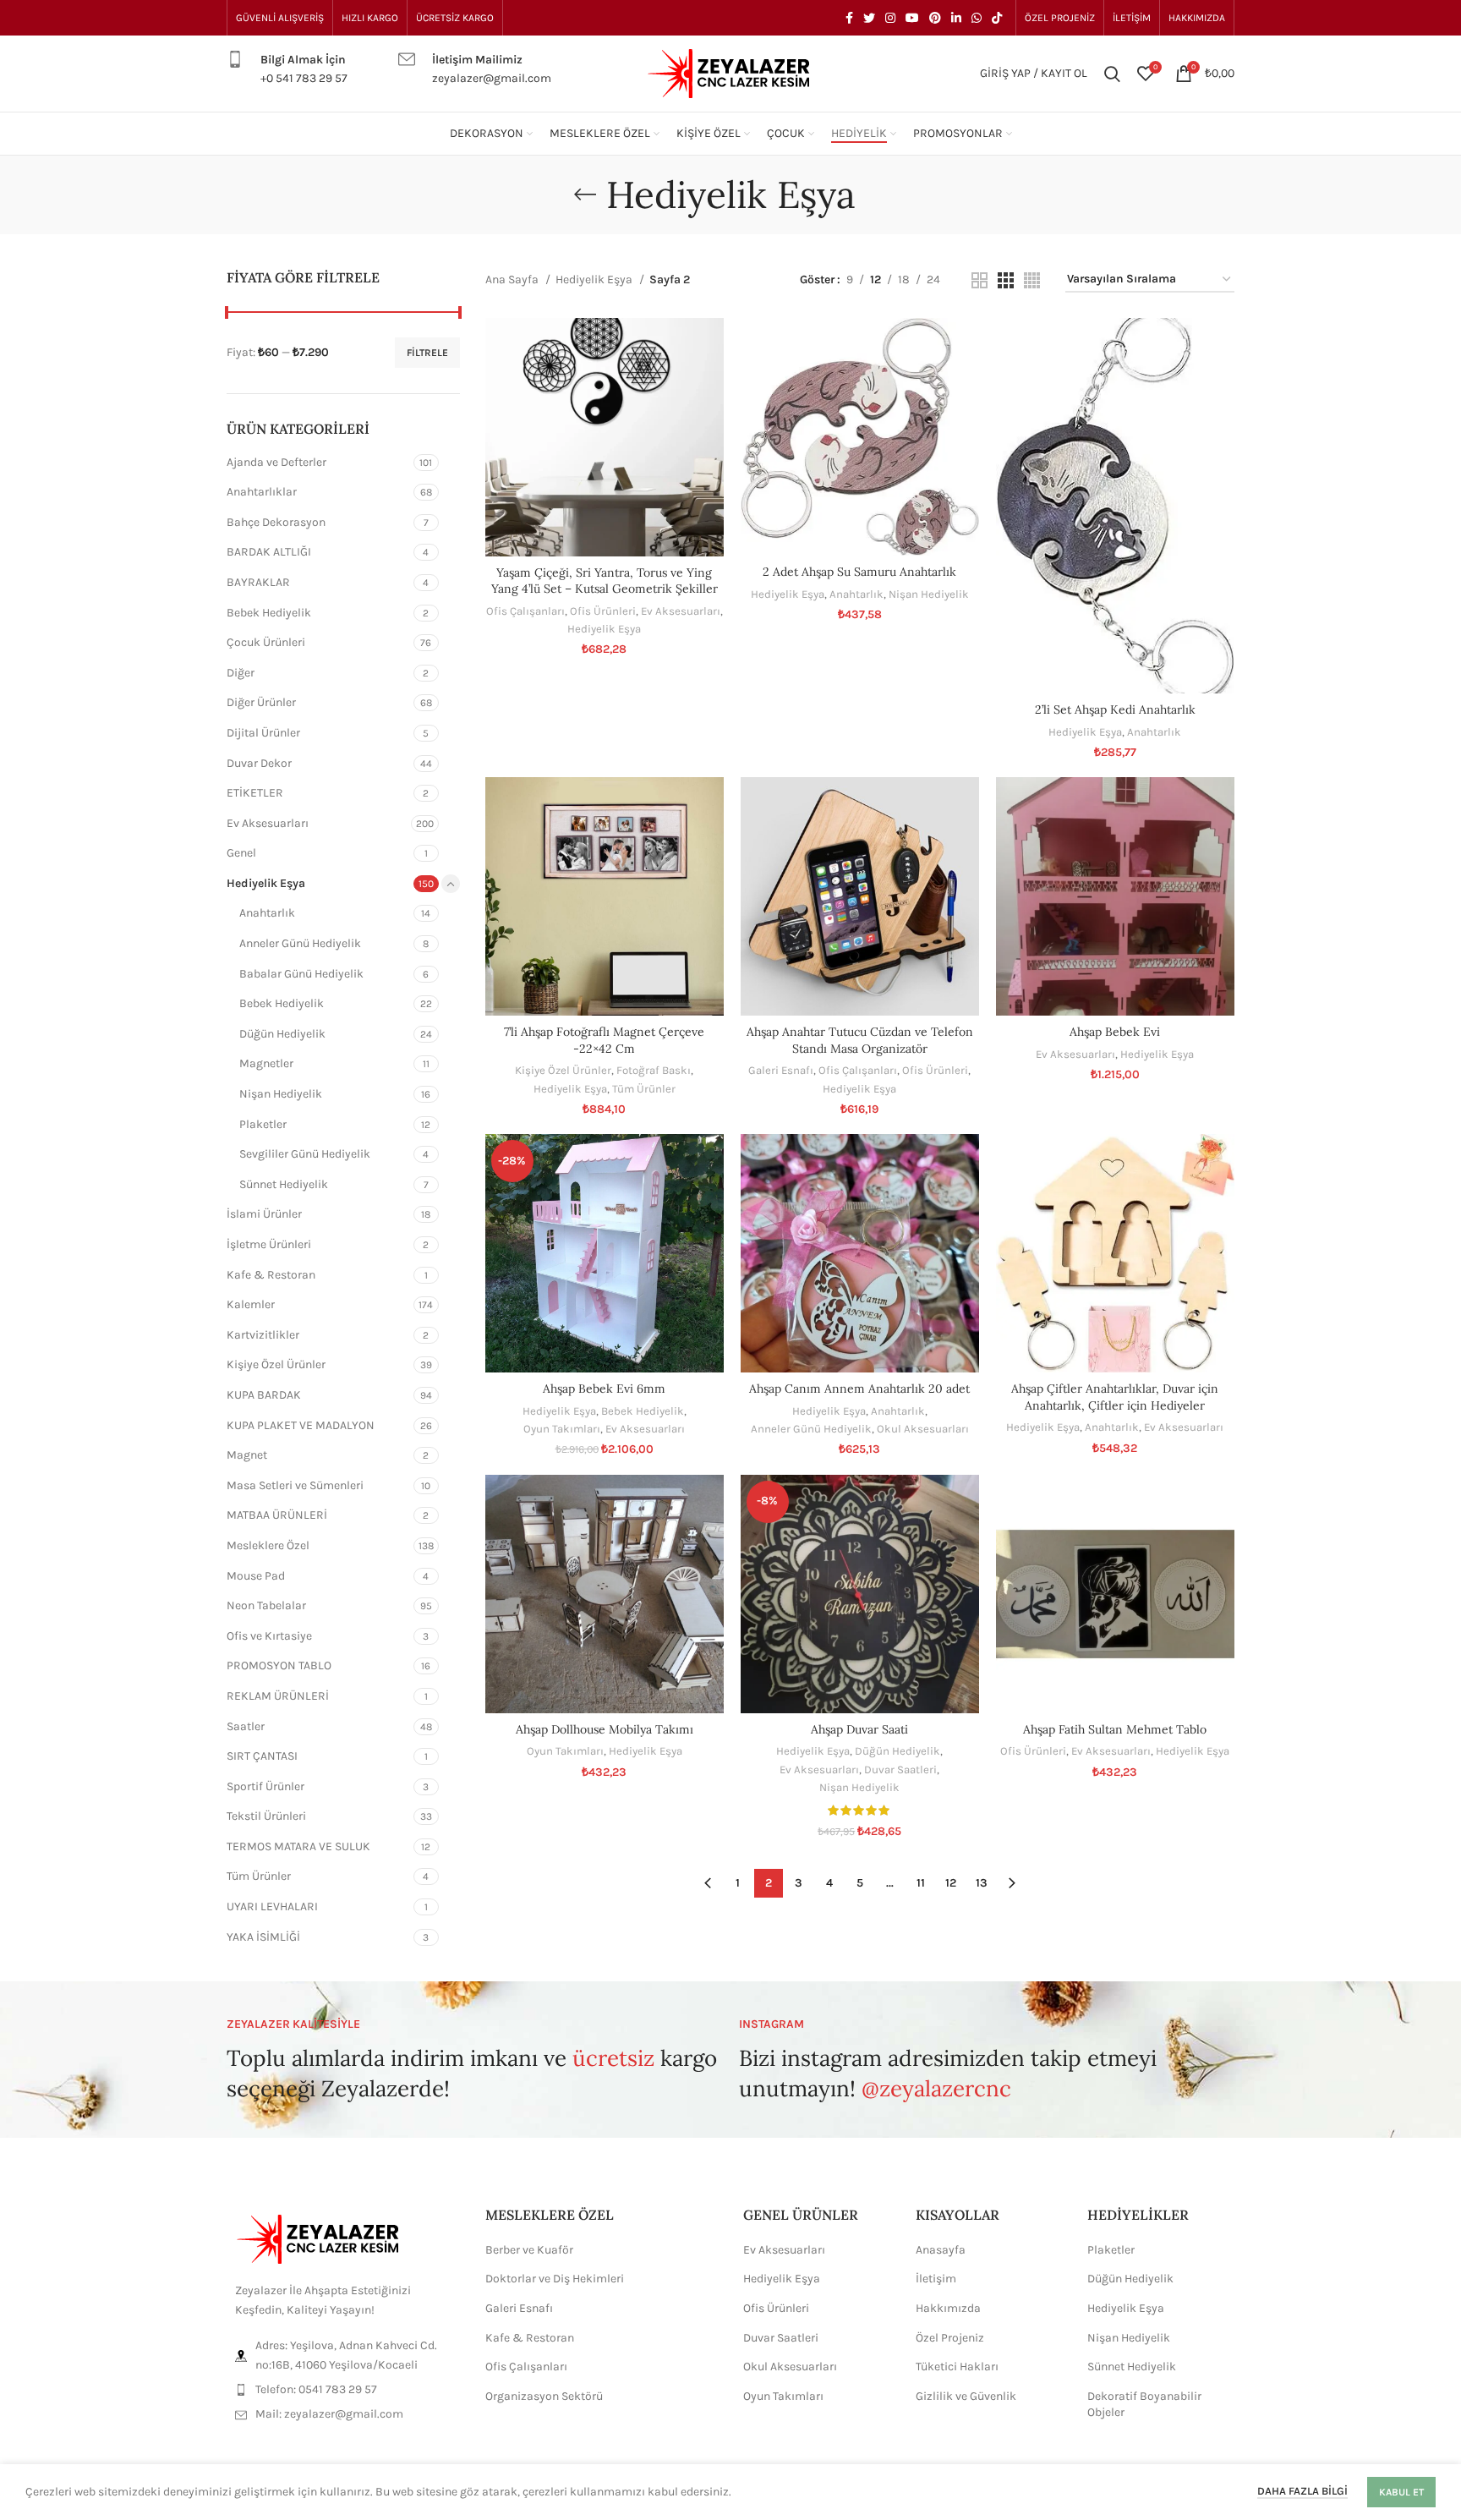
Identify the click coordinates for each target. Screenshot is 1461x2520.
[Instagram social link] (890, 18)
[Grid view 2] (979, 280)
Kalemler (251, 1304)
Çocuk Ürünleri (266, 642)
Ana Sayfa (513, 279)
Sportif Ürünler (265, 1786)
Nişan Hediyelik (281, 1094)
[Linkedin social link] (956, 18)
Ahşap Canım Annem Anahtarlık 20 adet (859, 1389)
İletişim (936, 2279)
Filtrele (427, 353)
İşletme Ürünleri (269, 1244)
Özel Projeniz (950, 2338)
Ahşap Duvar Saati (859, 1729)
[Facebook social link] (849, 18)
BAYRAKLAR (258, 582)
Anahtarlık (267, 913)
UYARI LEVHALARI (272, 1906)
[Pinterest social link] (935, 18)
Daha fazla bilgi (1302, 2491)
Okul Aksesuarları (923, 1429)
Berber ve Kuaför (529, 2250)
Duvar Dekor (259, 763)
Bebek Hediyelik (269, 613)
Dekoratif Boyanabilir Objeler (1144, 2405)
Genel (241, 853)
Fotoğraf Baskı (654, 1070)
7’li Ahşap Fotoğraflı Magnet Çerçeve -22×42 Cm (604, 1040)
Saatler (246, 1726)
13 (982, 1883)
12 (951, 1883)
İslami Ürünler (264, 1214)
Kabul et (1401, 2492)
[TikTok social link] (997, 18)
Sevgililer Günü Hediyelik (305, 1154)
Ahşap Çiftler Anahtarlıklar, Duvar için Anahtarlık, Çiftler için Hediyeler (1115, 1397)
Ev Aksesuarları (268, 823)
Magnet (247, 1455)
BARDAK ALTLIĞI (269, 552)
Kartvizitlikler (263, 1335)
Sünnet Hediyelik (284, 1184)
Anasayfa (941, 2250)
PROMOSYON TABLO (279, 1665)
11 (921, 1883)
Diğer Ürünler (261, 702)
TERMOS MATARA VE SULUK (298, 1846)
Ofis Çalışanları (525, 611)
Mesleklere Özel (268, 1545)
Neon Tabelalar (266, 1605)
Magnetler (266, 1063)
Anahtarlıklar (262, 492)
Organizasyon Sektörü (544, 2396)
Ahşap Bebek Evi (1115, 1032)
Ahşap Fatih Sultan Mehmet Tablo (1115, 1729)
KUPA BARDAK (264, 1395)
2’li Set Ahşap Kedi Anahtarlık (1115, 709)
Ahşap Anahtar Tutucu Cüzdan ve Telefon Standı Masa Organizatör (860, 1040)
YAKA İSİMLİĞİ (263, 1937)
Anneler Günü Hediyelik (300, 943)
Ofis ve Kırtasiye (269, 1636)
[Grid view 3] (1006, 280)
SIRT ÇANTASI (262, 1756)
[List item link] (343, 2390)
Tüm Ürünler (259, 1876)
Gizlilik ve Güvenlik (966, 2396)
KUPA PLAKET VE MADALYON (301, 1425)
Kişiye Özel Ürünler (276, 1364)
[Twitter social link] (869, 18)
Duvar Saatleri (900, 1769)
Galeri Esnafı (781, 1070)
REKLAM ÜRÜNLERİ (278, 1696)
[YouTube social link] (912, 18)
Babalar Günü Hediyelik (301, 974)
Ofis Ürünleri (603, 611)
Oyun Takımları (562, 1429)
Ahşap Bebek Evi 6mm (604, 1389)
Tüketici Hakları (957, 2367)
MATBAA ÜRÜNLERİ (277, 1515)
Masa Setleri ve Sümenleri (295, 1485)
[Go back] (585, 194)
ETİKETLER (255, 793)
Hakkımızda (948, 2308)
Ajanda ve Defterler (276, 462)
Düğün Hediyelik (282, 1034)
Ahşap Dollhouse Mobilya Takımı (605, 1729)
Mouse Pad (256, 1576)
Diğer (241, 673)
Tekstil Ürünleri (266, 1816)
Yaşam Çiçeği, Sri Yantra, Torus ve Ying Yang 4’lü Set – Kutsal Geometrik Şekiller (605, 581)
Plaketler (263, 1124)
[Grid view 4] (1032, 280)
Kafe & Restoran (271, 1275)
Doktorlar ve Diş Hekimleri (555, 2279)
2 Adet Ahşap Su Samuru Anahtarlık (859, 572)
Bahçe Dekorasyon (276, 522)
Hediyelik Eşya (266, 883)
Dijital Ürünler (263, 733)
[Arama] (1112, 74)
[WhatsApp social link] (977, 18)
